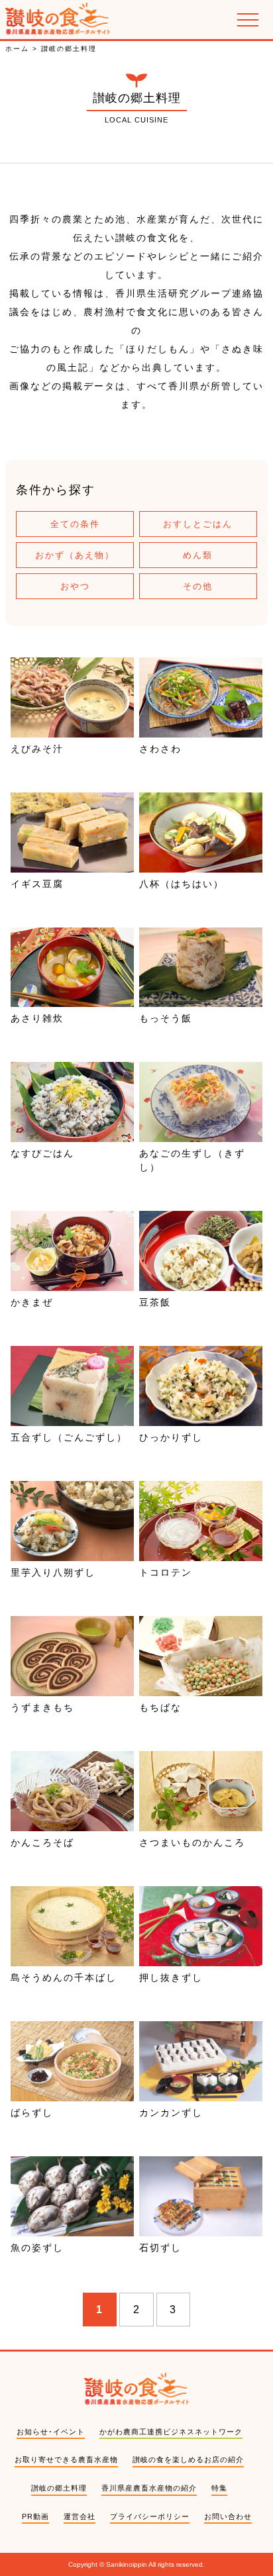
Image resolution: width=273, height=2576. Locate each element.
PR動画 (35, 2516)
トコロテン (166, 1572)
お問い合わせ (228, 2516)
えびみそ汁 (37, 749)
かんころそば (42, 1842)
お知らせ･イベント (51, 2432)
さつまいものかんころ (192, 1842)
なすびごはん (42, 1153)
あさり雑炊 (37, 1018)
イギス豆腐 (37, 884)
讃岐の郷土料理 (59, 2488)
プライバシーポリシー (150, 2516)
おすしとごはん (198, 524)
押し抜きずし (171, 1978)
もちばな (160, 1707)
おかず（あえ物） (75, 555)
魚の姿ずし (37, 2248)
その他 (198, 586)
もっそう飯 (166, 1018)
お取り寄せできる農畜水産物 (66, 2459)
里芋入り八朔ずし (53, 1572)
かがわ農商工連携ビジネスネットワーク (171, 2432)
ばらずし (32, 2113)
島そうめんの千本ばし (64, 1978)
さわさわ (160, 749)
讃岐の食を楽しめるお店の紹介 (188, 2459)
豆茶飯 (155, 1302)
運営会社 (80, 2516)
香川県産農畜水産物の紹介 (149, 2488)
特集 (219, 2488)
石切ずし (160, 2248)
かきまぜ (32, 1302)
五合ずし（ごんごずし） (69, 1437)
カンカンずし (171, 2113)
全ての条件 (75, 524)
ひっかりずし (171, 1437)
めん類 (198, 555)
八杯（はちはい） (182, 884)
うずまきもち (42, 1707)
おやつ (75, 586)
